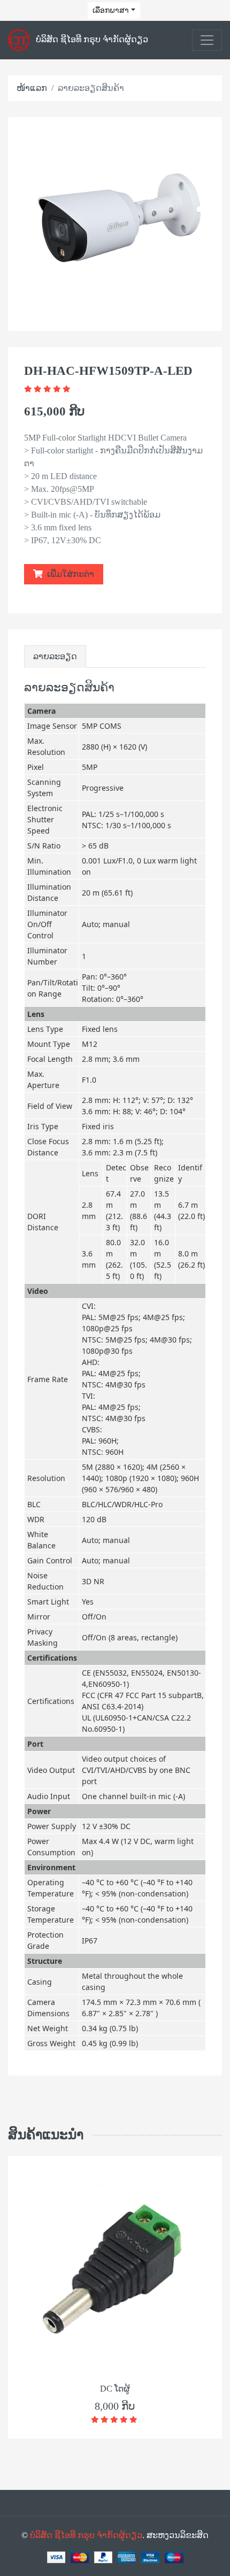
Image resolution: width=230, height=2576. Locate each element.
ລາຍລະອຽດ (55, 656)
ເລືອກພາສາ (111, 10)
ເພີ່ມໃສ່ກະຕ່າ (70, 574)
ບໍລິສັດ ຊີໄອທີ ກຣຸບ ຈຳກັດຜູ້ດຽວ (86, 2535)
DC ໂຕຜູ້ (115, 2389)
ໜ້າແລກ (32, 88)
